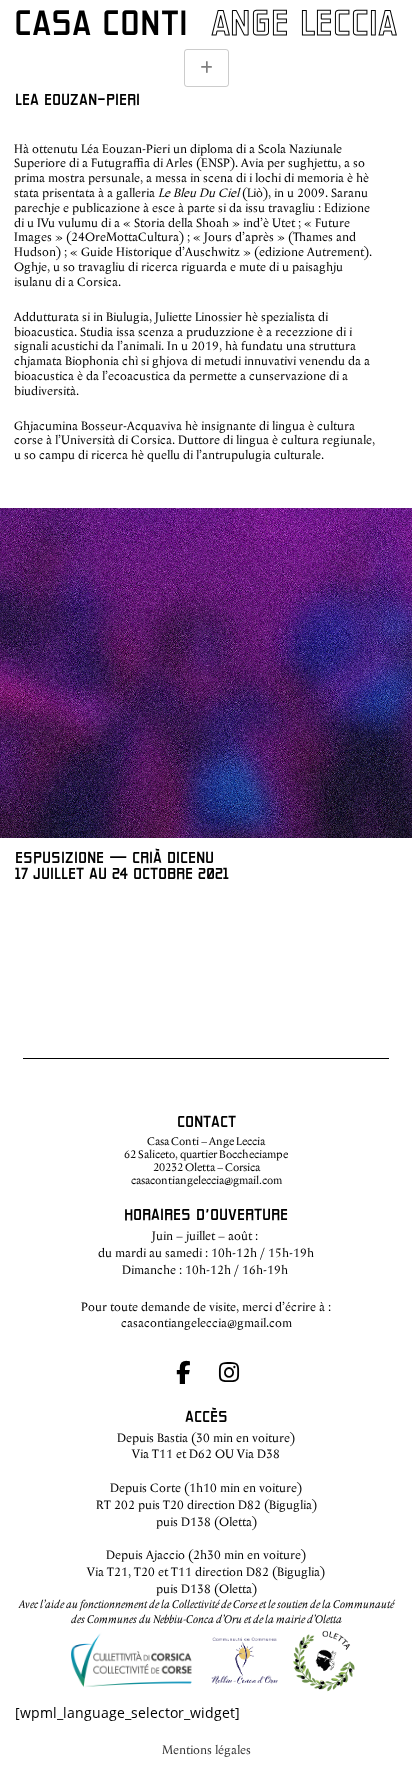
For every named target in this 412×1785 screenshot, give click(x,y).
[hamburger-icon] (206, 68)
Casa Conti (101, 24)
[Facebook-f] (182, 1372)
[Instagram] (229, 1372)
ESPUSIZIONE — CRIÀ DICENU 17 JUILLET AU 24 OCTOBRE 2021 (122, 866)
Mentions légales (206, 1750)
